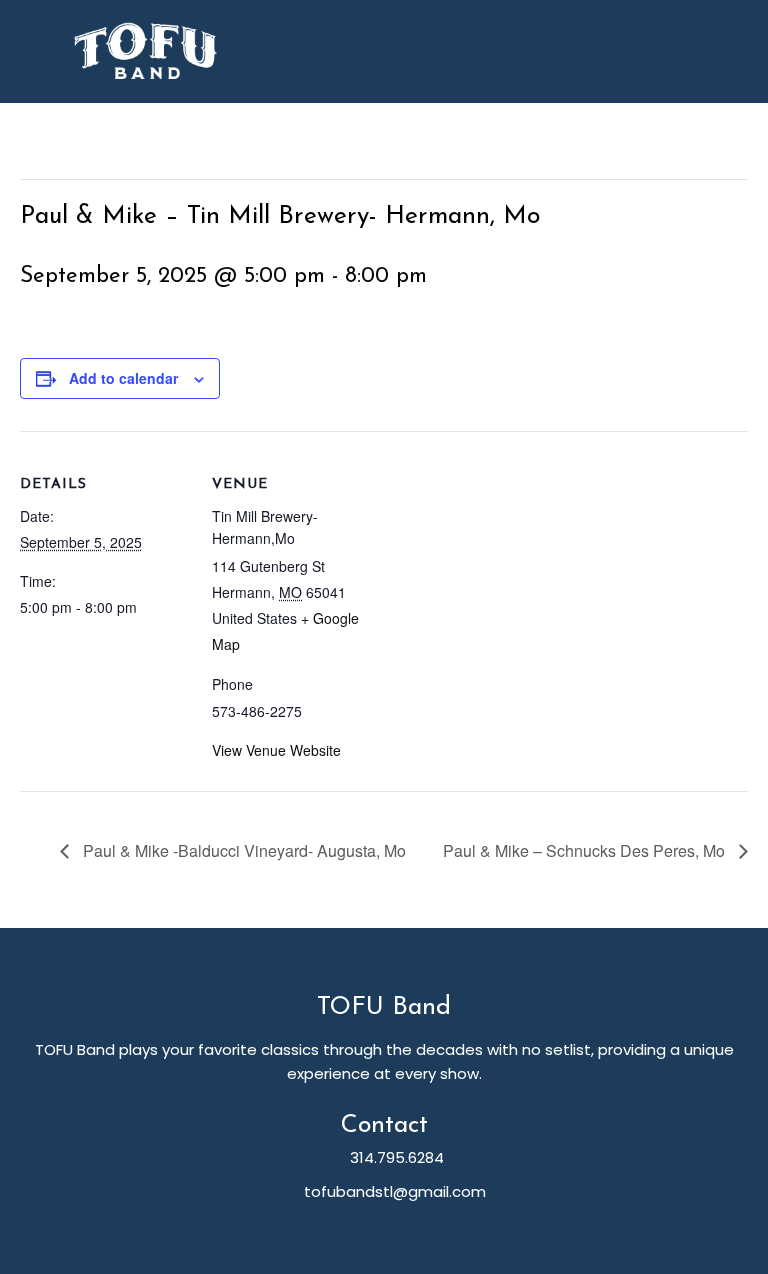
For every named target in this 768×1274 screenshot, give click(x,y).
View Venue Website (276, 750)
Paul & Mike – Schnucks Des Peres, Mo (586, 850)
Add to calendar (123, 378)
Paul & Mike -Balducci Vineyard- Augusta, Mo (242, 850)
